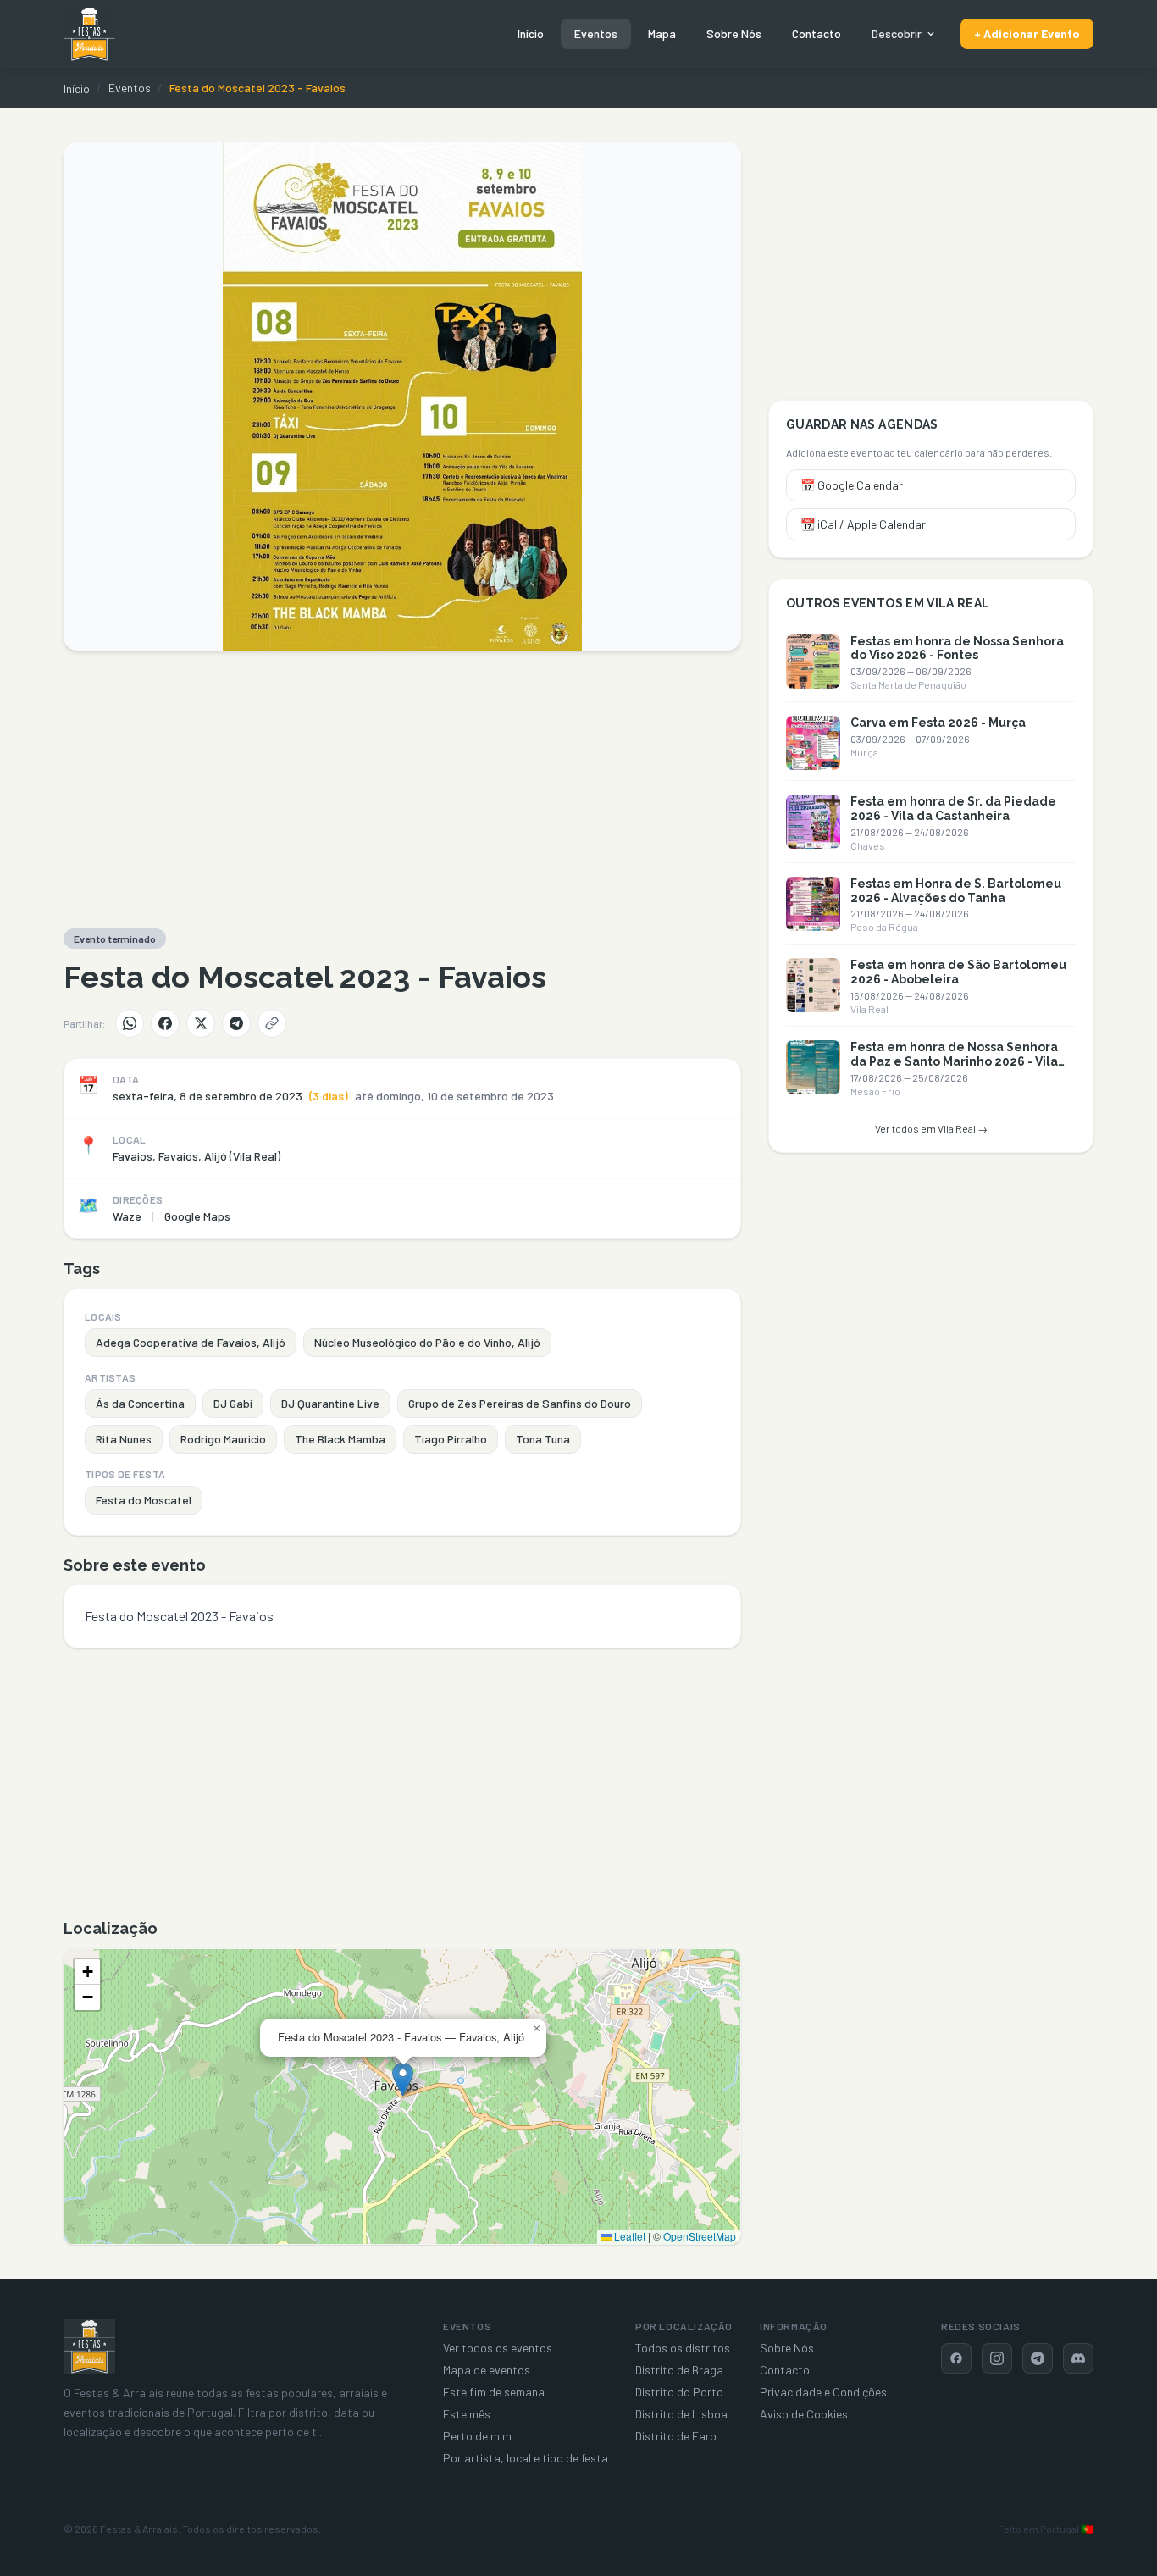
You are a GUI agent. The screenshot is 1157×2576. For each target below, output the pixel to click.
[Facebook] (165, 1023)
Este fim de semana (494, 2392)
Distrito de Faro (676, 2436)
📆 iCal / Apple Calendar (863, 524)
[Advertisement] (402, 789)
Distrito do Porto (679, 2392)
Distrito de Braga (679, 2370)
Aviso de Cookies (804, 2414)
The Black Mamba (340, 1439)
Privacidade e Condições (823, 2392)
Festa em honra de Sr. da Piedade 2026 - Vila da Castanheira (953, 809)
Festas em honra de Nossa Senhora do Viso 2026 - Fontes (957, 648)
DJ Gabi (233, 1403)
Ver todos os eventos (498, 2348)
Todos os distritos (683, 2348)
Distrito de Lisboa (681, 2414)
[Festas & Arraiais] (89, 2346)
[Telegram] (236, 1023)
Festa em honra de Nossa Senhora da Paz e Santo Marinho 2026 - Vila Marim (954, 1061)
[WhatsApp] (130, 1023)
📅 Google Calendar (852, 485)
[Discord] (1078, 2358)
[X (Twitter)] (201, 1023)
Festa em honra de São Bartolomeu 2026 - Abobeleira (958, 972)
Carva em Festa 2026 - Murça (938, 723)
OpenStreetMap (700, 2236)
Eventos (596, 33)
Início (531, 33)
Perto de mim (477, 2436)
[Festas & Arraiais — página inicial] (89, 34)
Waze (127, 1216)
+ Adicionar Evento (1027, 33)
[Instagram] (997, 2358)
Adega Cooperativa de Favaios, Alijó (191, 1342)
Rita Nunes (124, 1439)
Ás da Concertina (140, 1403)
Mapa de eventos (487, 2370)
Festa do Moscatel (144, 1500)
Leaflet (628, 2236)
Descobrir (897, 33)
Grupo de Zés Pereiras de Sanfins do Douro (520, 1403)
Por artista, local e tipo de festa (526, 2458)
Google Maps (197, 1216)
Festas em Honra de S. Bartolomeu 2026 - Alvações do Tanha (956, 891)
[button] (403, 2079)
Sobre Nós (734, 33)
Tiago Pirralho (451, 1439)
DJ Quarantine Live (330, 1403)
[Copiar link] (272, 1023)
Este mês (467, 2414)
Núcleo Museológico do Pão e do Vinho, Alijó (427, 1342)
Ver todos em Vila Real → (931, 1128)
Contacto (817, 33)
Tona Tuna (543, 1439)
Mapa (662, 33)
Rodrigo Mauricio (223, 1439)
